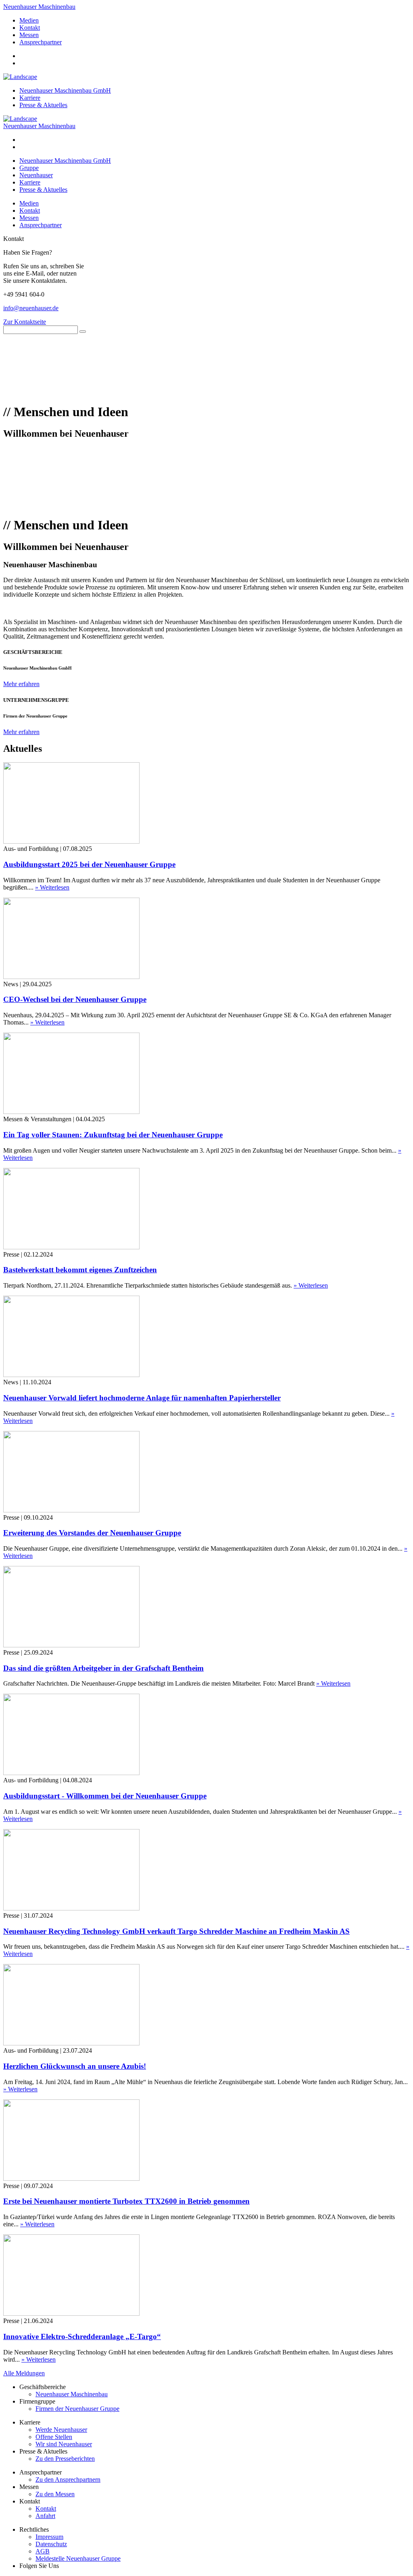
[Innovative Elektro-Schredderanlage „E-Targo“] (71, 2314)
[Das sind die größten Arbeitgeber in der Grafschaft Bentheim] (71, 1645)
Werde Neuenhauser (61, 2430)
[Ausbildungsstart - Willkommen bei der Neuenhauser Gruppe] (71, 1773)
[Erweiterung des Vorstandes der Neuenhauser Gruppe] (71, 1510)
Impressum (49, 2537)
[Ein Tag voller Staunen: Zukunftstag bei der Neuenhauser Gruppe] (71, 1112)
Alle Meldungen (24, 2373)
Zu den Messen (55, 2494)
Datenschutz (51, 2544)
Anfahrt (45, 2516)
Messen (29, 35)
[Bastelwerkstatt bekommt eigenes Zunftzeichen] (71, 1247)
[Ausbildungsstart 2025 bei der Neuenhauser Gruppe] (71, 841)
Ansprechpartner (41, 42)
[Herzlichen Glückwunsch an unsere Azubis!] (71, 2043)
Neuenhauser (36, 175)
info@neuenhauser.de (31, 308)
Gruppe (29, 168)
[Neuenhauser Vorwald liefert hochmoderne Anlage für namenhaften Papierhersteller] (71, 1375)
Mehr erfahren (21, 684)
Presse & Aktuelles (43, 105)
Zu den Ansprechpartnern (68, 2480)
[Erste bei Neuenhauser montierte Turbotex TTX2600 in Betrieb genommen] (71, 2179)
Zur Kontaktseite (25, 322)
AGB (43, 2551)
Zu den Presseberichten (65, 2459)
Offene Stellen (54, 2437)
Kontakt (30, 28)
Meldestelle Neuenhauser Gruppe (78, 2558)
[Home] (20, 119)
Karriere (30, 98)
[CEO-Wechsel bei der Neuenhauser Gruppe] (71, 977)
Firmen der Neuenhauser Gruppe (77, 2409)
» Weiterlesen (52, 887)
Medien (29, 20)
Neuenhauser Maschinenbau (39, 7)
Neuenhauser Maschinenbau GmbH (65, 90)
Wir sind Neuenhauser (64, 2444)
